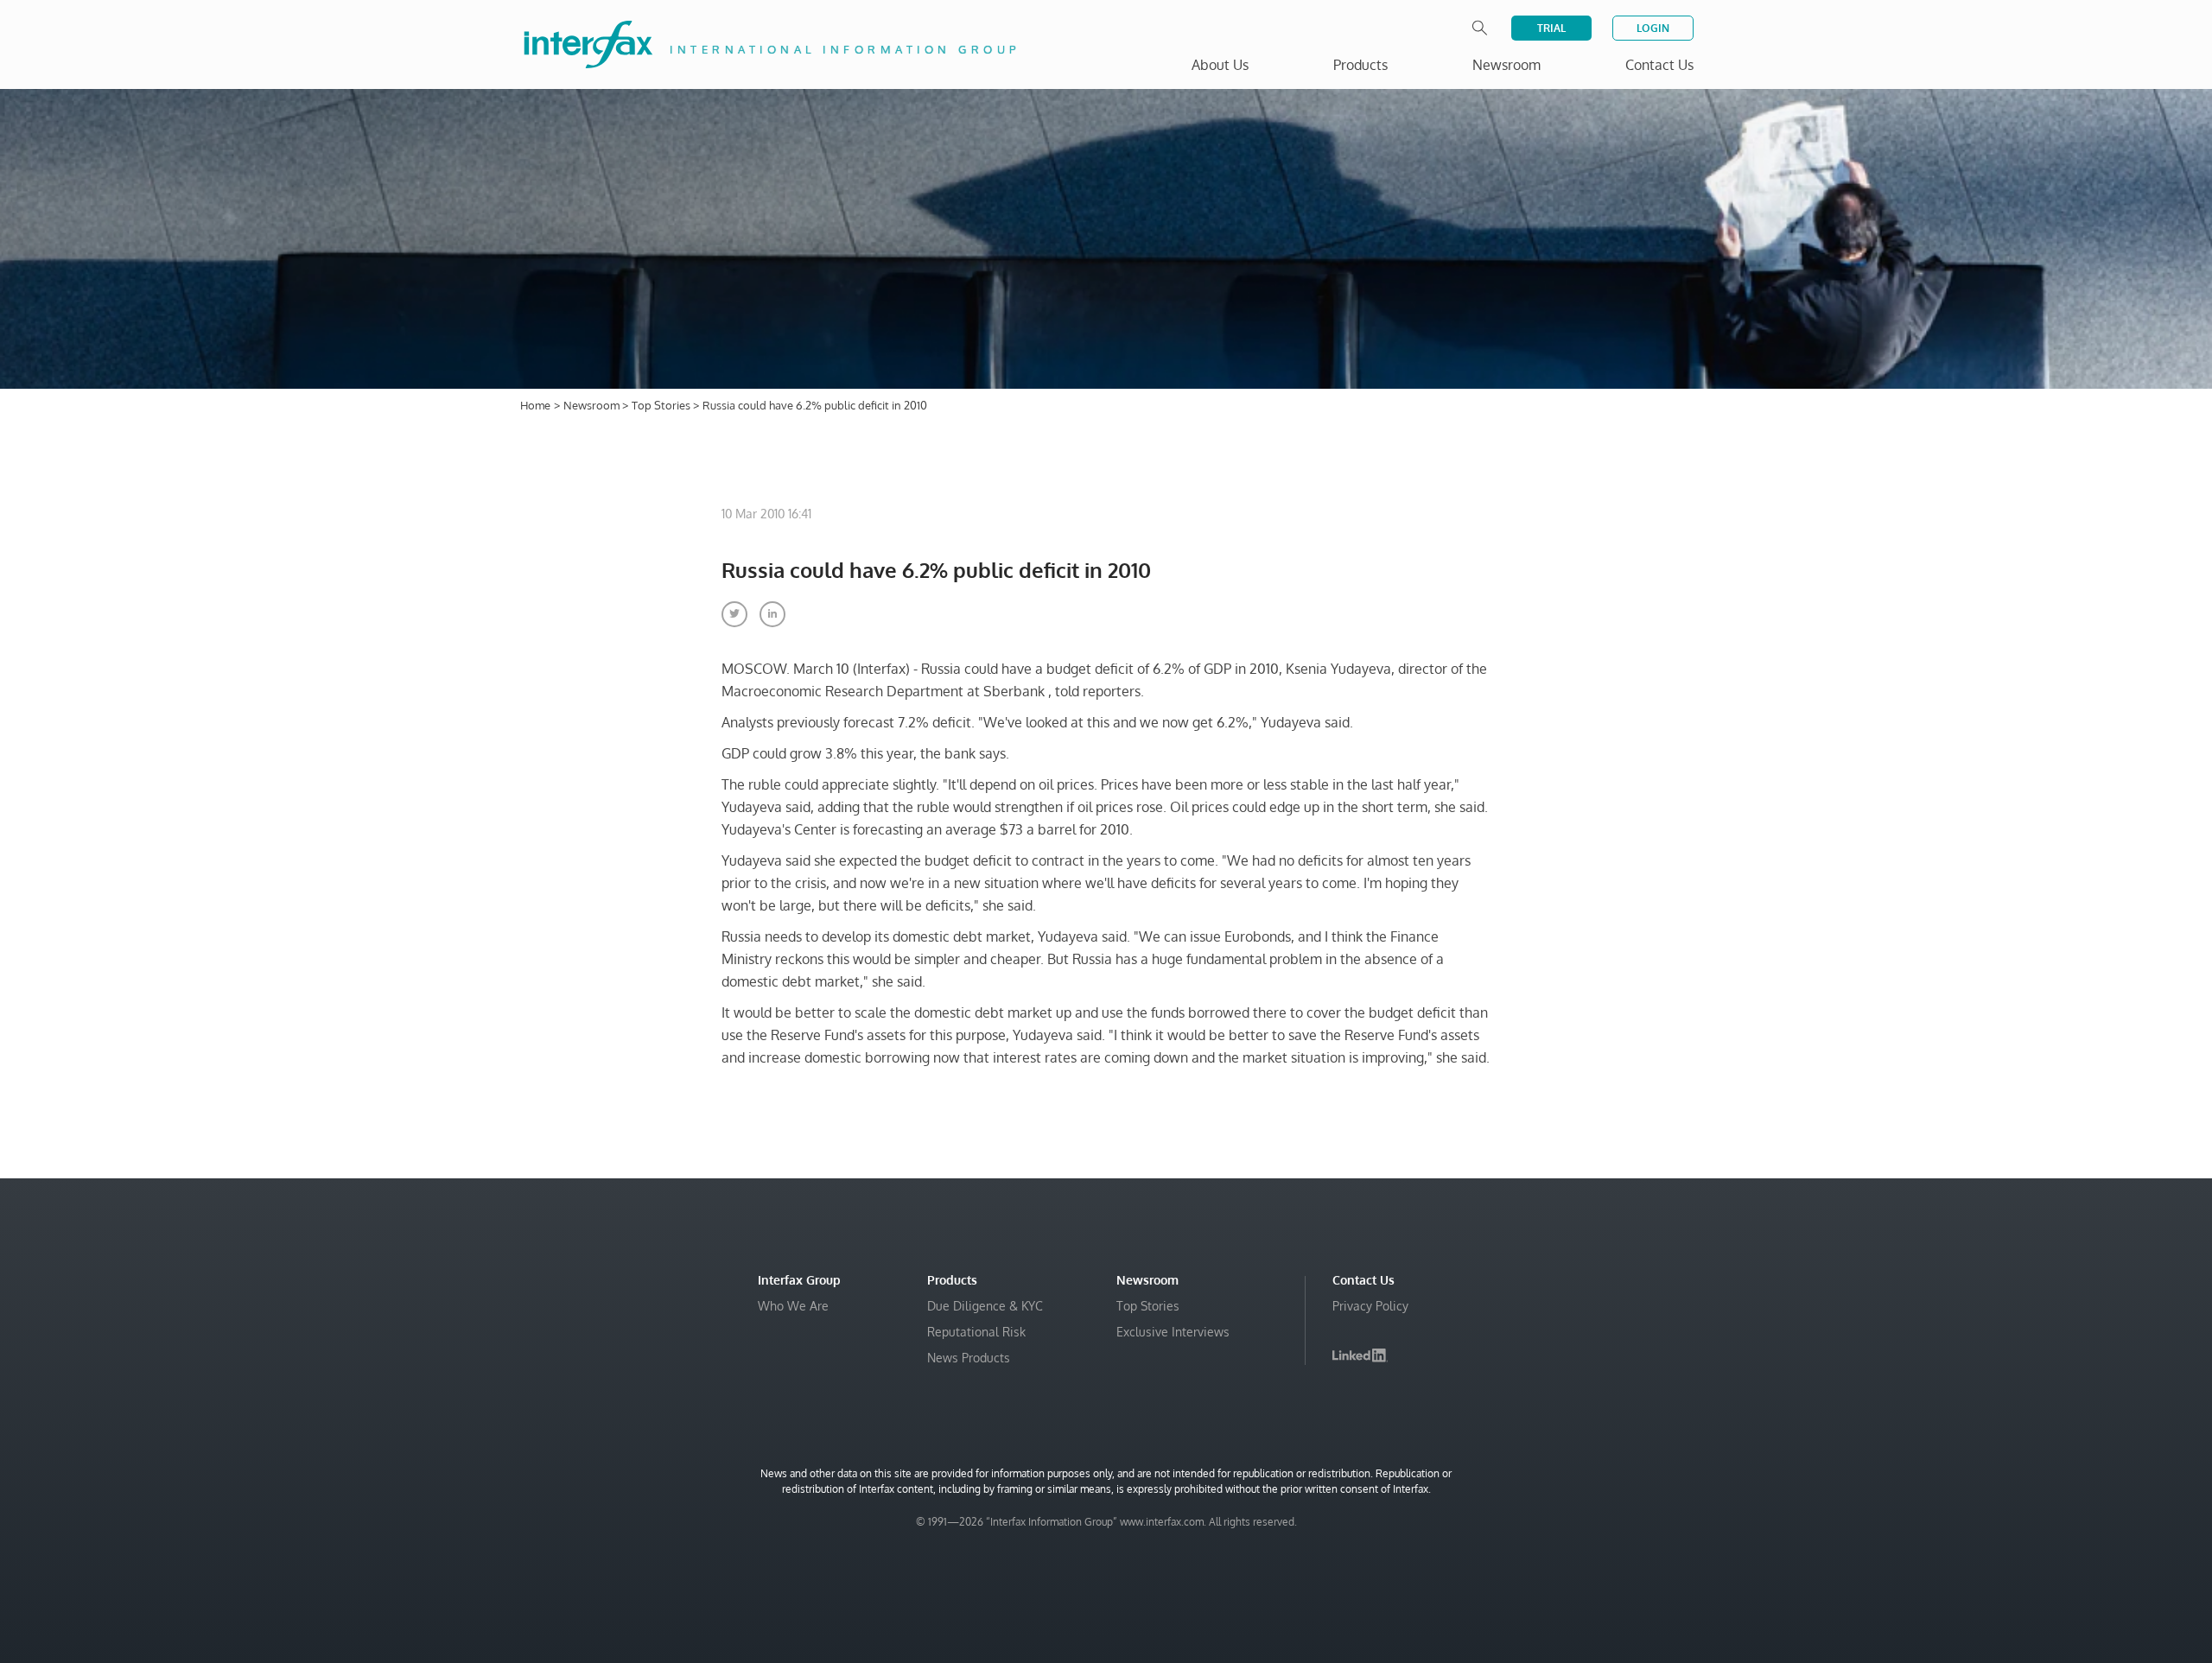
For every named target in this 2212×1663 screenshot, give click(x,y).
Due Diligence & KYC (985, 1306)
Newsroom (593, 405)
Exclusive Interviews (1173, 1332)
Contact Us (1659, 65)
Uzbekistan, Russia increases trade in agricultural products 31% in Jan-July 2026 (1977, 1600)
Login (1653, 28)
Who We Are (793, 1306)
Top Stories (662, 405)
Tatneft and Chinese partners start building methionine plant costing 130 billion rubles (1983, 1496)
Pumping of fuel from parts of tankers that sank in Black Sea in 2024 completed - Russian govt (1979, 1548)
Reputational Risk (976, 1332)
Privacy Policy (1370, 1306)
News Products (969, 1358)
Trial (1551, 28)
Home (535, 405)
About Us (1220, 65)
